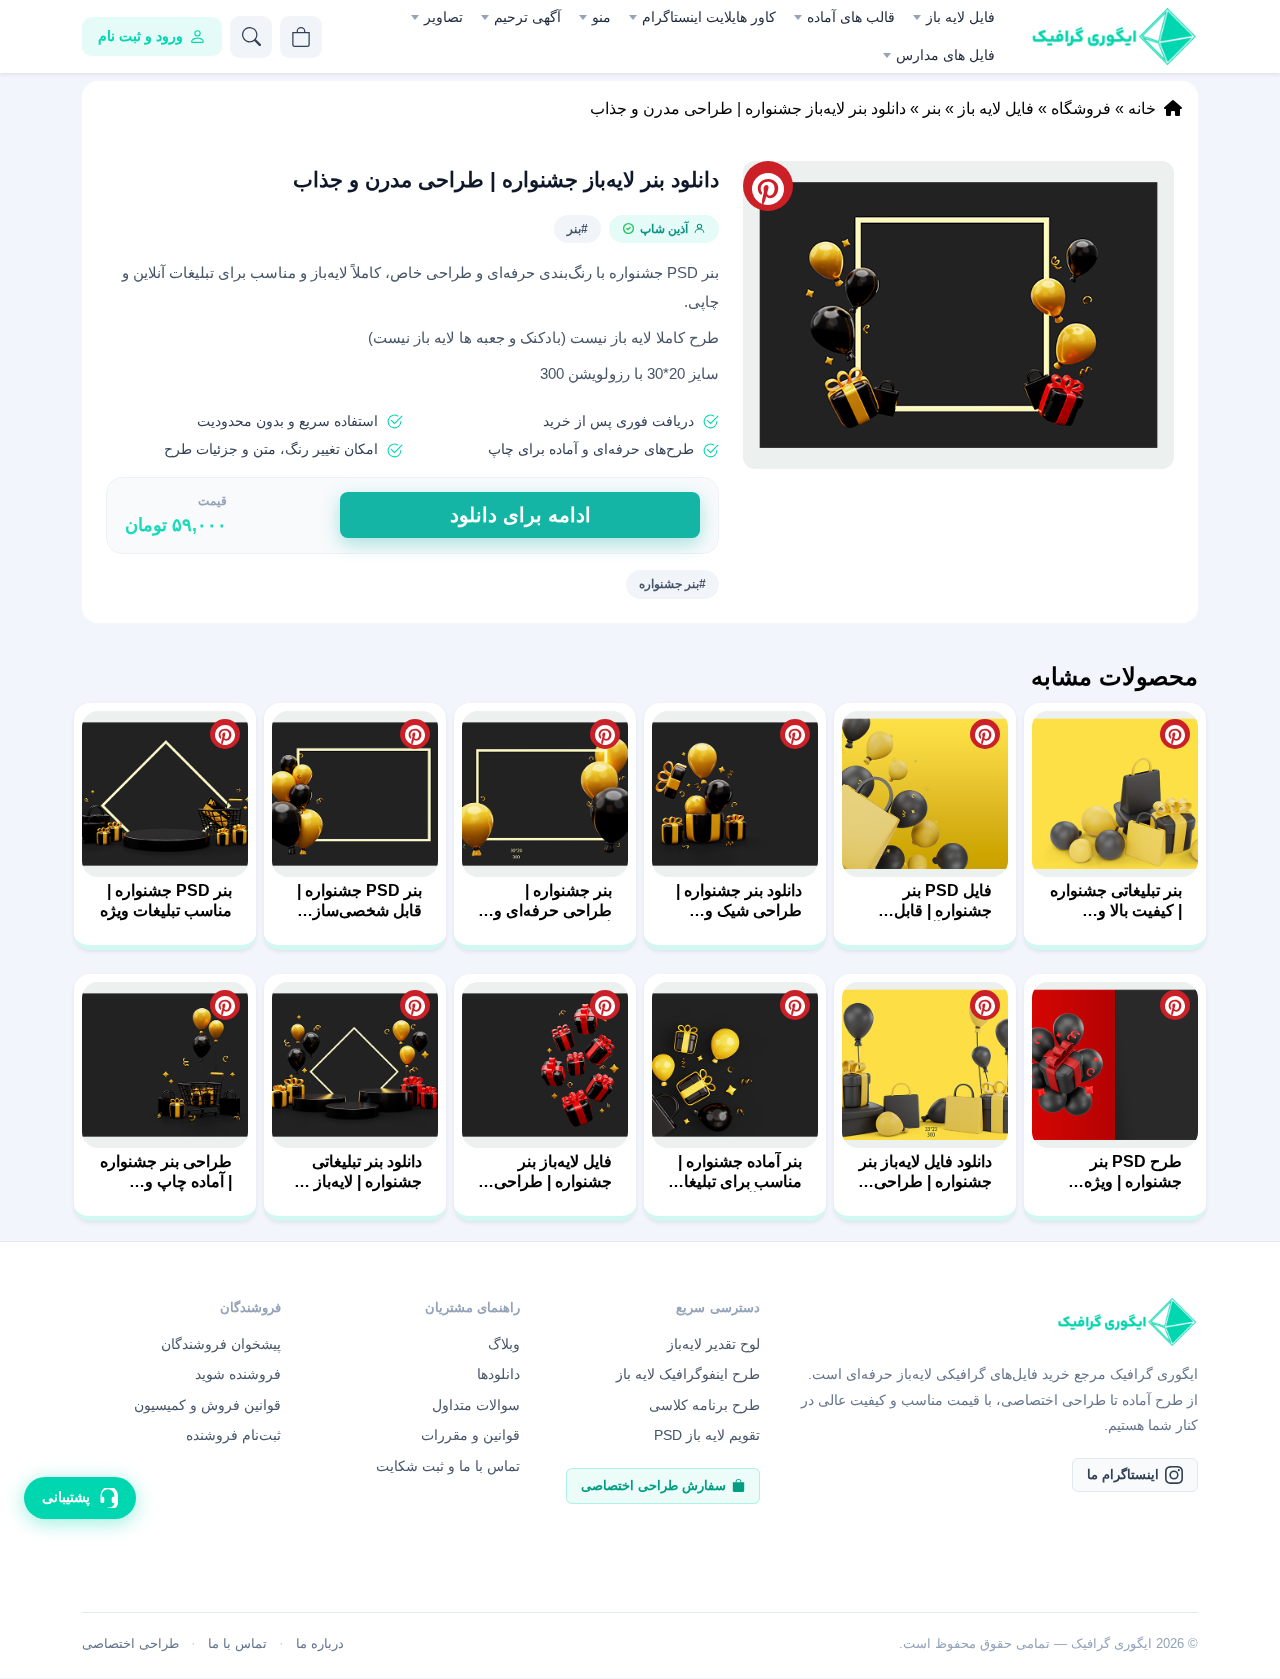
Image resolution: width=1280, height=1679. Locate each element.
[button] (958, 315)
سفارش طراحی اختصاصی (653, 1485)
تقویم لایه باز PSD (707, 1435)
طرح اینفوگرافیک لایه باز (688, 1374)
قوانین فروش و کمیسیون (207, 1405)
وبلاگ (504, 1344)
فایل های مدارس (945, 55)
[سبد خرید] (301, 37)
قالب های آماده (851, 17)
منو (601, 17)
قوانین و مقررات (470, 1435)
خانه (1142, 108)
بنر (932, 108)
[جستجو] (251, 37)
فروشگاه (1081, 108)
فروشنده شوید (238, 1374)
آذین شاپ (664, 229)
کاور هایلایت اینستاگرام (709, 17)
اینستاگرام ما (1123, 1474)
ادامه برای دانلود (520, 515)
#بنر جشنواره (672, 584)
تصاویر (443, 17)
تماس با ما (237, 1643)
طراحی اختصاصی (130, 1643)
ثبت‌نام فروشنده (233, 1435)
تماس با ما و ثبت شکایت (448, 1466)
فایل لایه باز (960, 17)
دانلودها (498, 1374)
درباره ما (320, 1643)
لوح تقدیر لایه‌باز (713, 1344)
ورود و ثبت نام (140, 36)
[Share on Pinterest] (1175, 734)
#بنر (577, 229)
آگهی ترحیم (527, 17)
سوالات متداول (476, 1405)
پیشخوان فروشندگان (221, 1344)
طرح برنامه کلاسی (704, 1405)
